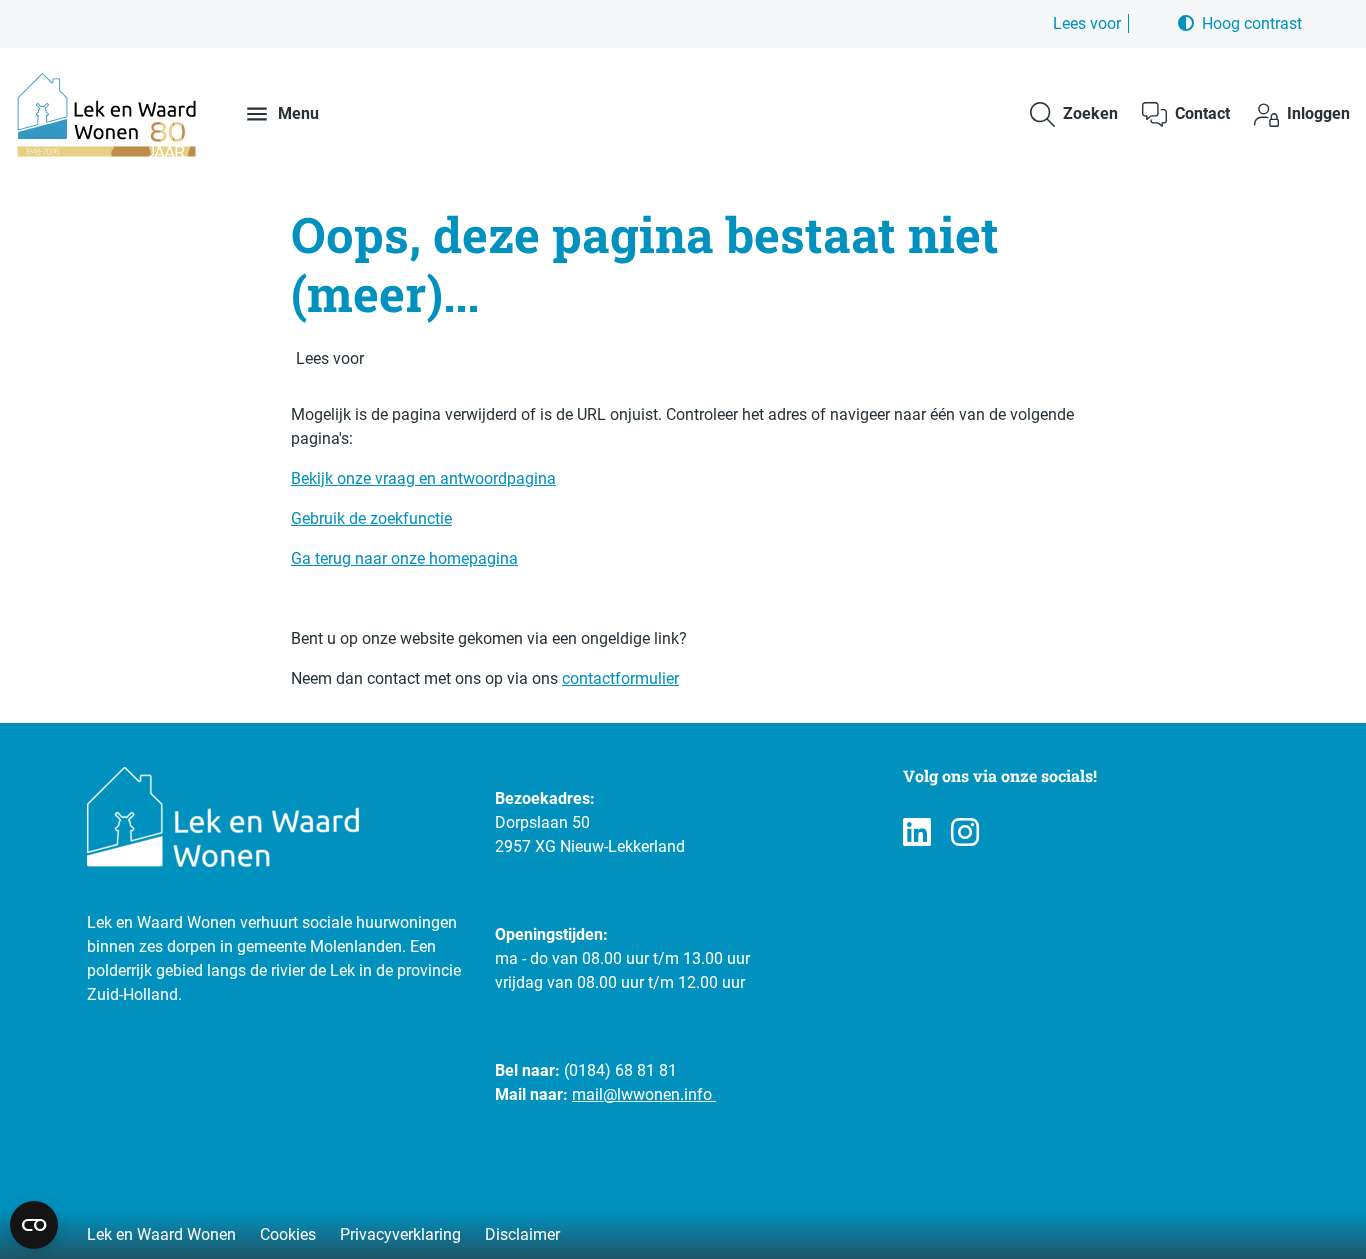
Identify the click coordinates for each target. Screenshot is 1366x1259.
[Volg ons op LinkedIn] (917, 833)
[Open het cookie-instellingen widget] (34, 1225)
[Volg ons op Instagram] (965, 833)
